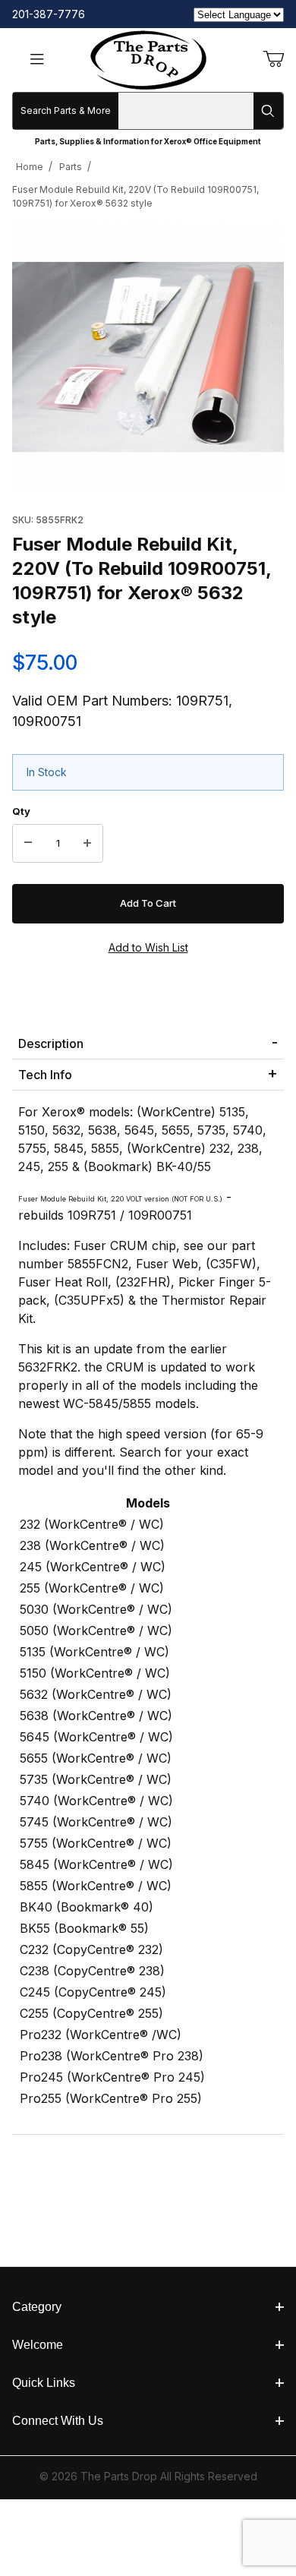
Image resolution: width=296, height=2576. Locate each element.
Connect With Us (58, 2421)
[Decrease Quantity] (28, 844)
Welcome (38, 2345)
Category (37, 2307)
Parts (71, 167)
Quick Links (44, 2383)
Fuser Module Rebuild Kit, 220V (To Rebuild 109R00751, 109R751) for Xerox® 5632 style (135, 196)
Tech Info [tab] (45, 1075)
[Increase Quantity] (87, 844)
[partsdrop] (148, 59)
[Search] (268, 111)
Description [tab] (51, 1043)
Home (30, 167)
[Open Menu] (37, 60)
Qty (21, 811)
